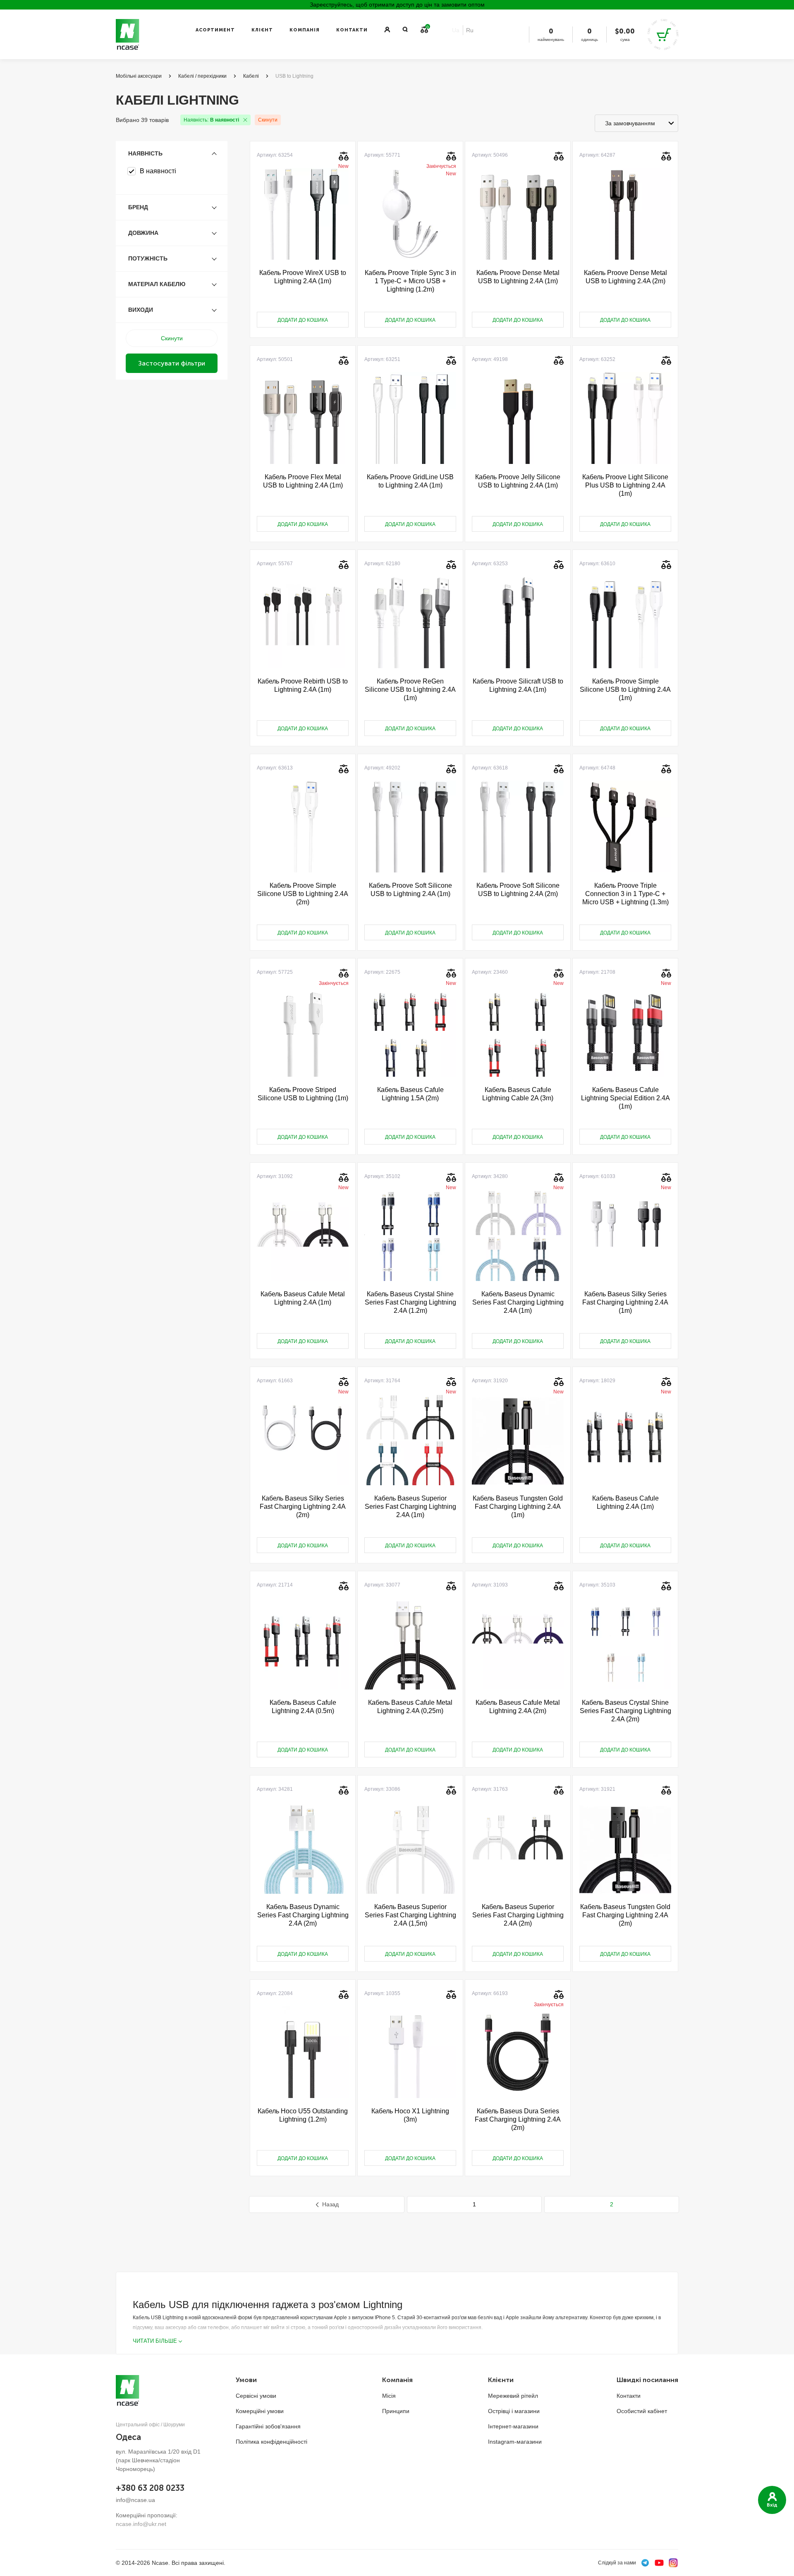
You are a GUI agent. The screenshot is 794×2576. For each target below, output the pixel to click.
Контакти (352, 30)
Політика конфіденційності (271, 2442)
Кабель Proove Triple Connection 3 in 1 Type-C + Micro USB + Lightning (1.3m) (625, 894)
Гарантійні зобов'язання (268, 2426)
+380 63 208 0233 (150, 2488)
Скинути (268, 120)
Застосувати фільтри (172, 363)
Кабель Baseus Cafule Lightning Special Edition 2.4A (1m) (625, 1098)
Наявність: (211, 120)
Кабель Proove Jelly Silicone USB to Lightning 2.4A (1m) (518, 481)
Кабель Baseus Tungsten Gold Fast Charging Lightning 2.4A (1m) (518, 1507)
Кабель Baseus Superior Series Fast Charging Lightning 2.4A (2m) (518, 1915)
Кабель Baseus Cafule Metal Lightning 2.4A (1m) (303, 1298)
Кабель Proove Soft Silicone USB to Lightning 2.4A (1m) (410, 890)
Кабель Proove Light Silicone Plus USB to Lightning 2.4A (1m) (625, 485)
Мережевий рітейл (513, 2396)
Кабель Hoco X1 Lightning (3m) (410, 2115)
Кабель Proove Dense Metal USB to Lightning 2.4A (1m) (518, 277)
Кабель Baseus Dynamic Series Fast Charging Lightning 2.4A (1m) (518, 1302)
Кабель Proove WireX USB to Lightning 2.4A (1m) (303, 277)
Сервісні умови (256, 2396)
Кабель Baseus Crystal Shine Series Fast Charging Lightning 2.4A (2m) (625, 1711)
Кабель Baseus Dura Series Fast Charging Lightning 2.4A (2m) (518, 2119)
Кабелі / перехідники (202, 76)
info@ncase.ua (135, 2500)
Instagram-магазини (515, 2442)
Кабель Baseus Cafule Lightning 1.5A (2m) (410, 1094)
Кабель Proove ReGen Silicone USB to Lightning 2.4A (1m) (410, 689)
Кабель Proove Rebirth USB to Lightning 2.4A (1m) (303, 685)
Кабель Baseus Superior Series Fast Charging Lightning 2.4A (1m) (410, 1507)
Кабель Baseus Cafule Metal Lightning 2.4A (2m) (518, 1707)
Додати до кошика (303, 320)
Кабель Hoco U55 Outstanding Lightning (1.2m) (303, 2115)
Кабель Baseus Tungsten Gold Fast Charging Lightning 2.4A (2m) (625, 1915)
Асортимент (215, 30)
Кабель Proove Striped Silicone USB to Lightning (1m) (303, 1094)
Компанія (305, 30)
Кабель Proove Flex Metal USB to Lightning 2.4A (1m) (303, 481)
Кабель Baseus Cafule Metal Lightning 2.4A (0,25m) (410, 1707)
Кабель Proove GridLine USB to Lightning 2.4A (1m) (410, 481)
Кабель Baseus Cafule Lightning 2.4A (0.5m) (303, 1707)
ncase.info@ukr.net (141, 2524)
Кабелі (251, 76)
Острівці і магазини (514, 2411)
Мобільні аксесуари (139, 76)
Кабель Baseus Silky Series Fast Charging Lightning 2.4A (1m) (625, 1302)
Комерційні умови (260, 2411)
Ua (456, 30)
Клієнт (262, 30)
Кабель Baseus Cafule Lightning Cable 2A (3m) (518, 1094)
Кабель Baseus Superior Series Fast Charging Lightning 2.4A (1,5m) (410, 1915)
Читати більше (155, 2341)
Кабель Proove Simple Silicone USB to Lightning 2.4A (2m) (303, 894)
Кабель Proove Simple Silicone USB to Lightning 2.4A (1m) (625, 689)
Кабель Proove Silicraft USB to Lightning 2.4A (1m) (518, 685)
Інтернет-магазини (513, 2426)
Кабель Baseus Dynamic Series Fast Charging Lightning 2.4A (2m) (303, 1915)
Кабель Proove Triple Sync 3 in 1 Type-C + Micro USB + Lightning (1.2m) (410, 281)
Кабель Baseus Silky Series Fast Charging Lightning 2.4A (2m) (303, 1507)
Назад (330, 2204)
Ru (470, 30)
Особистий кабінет (642, 2411)
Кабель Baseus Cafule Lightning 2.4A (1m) (625, 1502)
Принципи (396, 2411)
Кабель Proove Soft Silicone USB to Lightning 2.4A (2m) (518, 890)
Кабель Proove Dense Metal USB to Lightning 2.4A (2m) (625, 277)
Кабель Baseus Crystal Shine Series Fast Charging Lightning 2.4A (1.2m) (410, 1302)
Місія (389, 2396)
